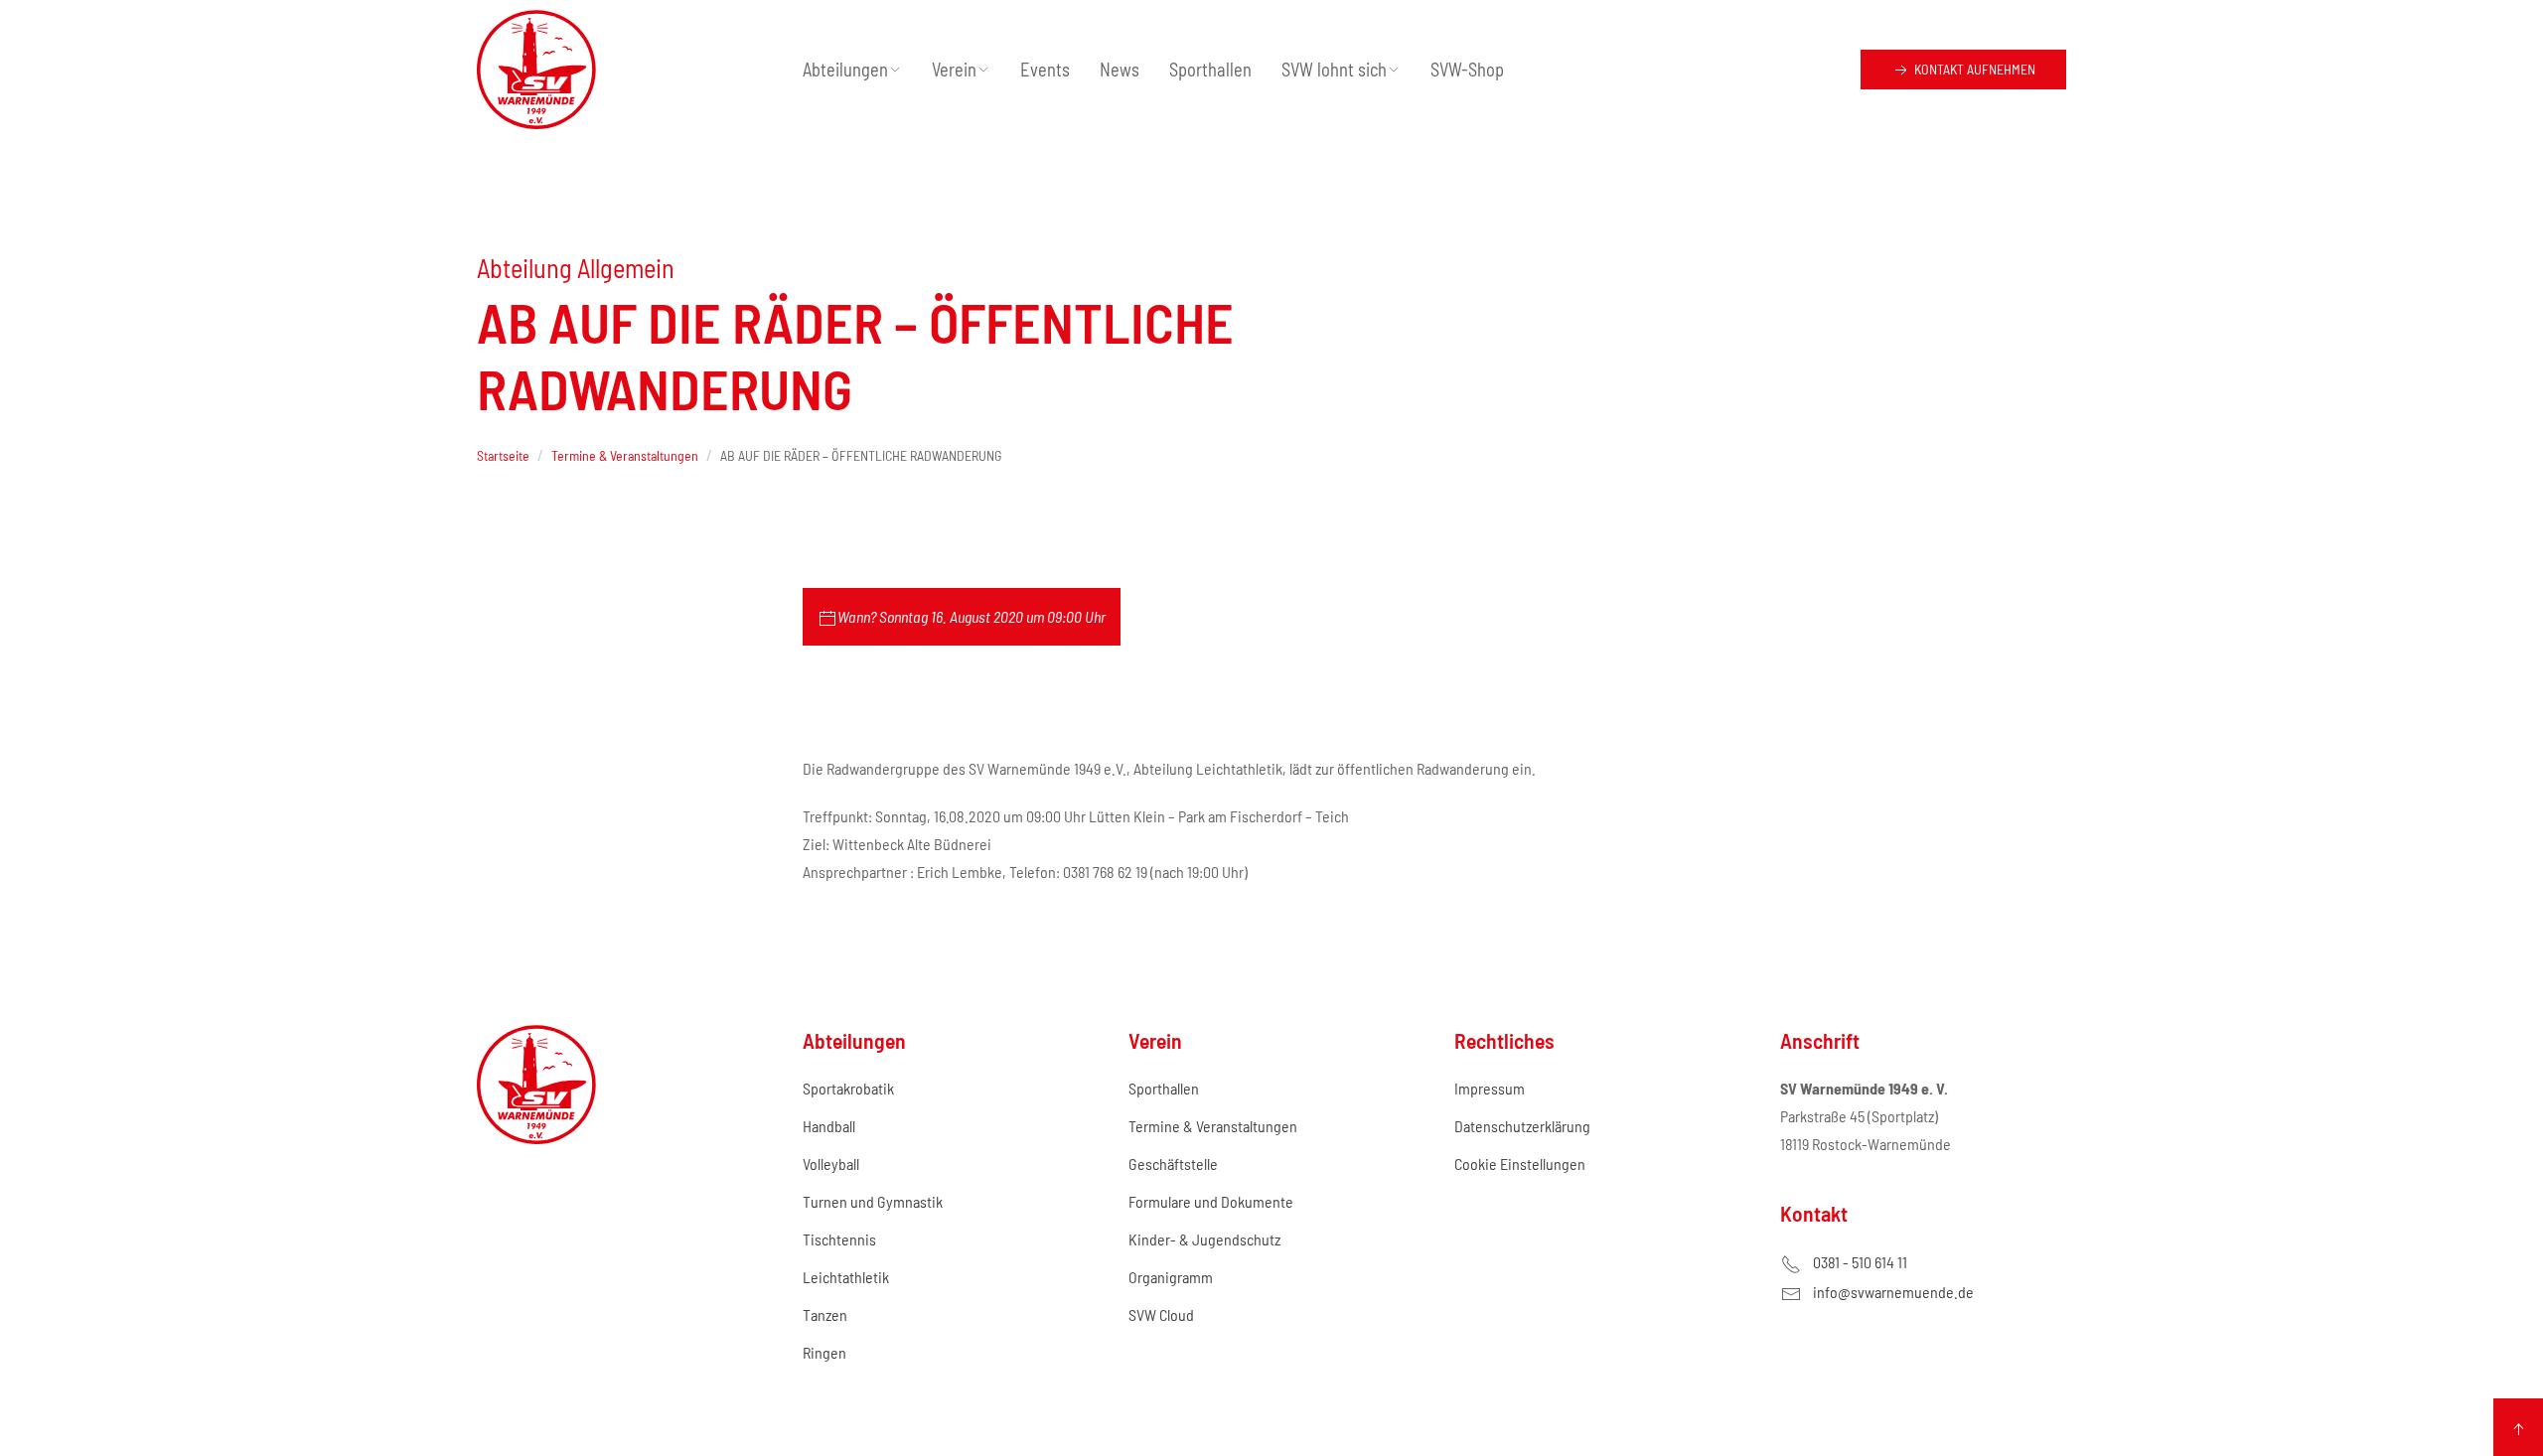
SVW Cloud (1161, 1314)
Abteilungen (845, 70)
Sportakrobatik (848, 1088)
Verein (954, 70)
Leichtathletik (846, 1277)
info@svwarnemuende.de (1893, 1292)
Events (1045, 70)
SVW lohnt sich (1334, 70)
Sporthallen (1210, 70)
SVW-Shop (1467, 70)
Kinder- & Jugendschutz (1204, 1239)
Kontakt (1973, 69)
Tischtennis (839, 1239)
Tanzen (825, 1314)
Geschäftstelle (1173, 1164)
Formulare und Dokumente (1211, 1201)
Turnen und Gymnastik (873, 1201)
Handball (829, 1126)
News (1120, 70)
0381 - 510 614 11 (1860, 1262)
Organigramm (1171, 1277)
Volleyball (831, 1164)
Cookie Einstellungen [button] (1520, 1164)
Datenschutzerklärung (1522, 1126)
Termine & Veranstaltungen (1213, 1126)
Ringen (824, 1352)
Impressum (1490, 1088)
